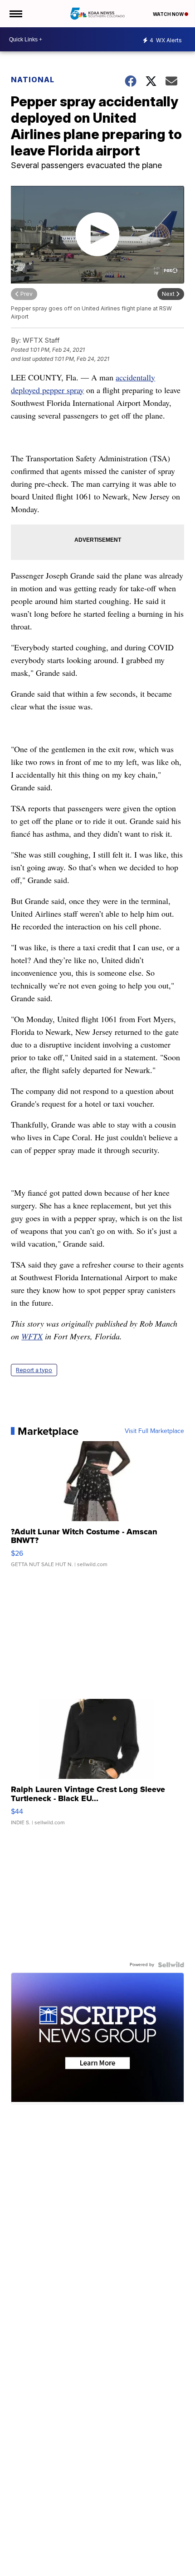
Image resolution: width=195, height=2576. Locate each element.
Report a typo (34, 1370)
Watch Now (169, 14)
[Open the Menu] (15, 14)
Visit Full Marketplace (154, 1431)
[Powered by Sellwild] (171, 1965)
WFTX (32, 1336)
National (33, 80)
